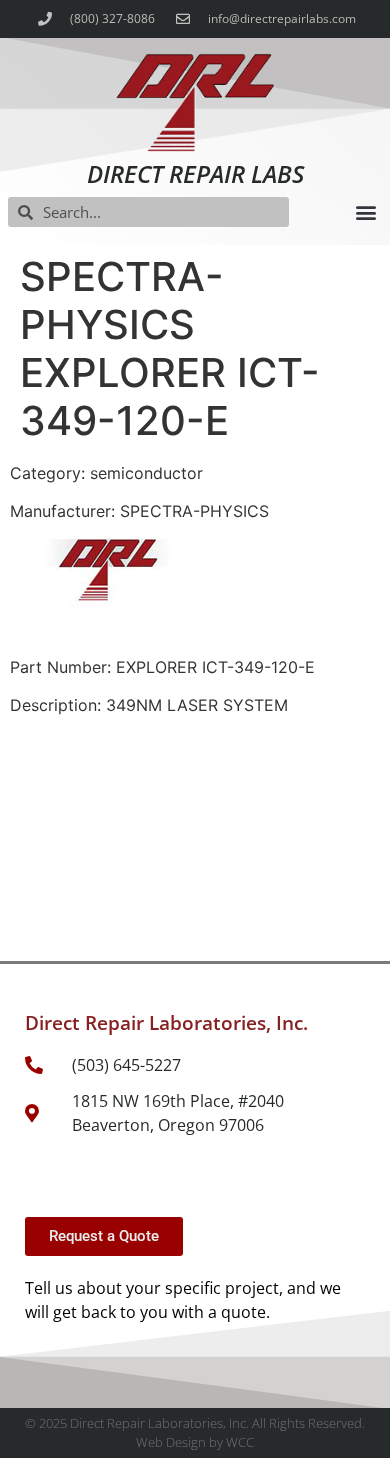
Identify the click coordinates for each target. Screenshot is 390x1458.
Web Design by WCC (195, 1442)
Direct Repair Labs (195, 173)
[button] (365, 212)
